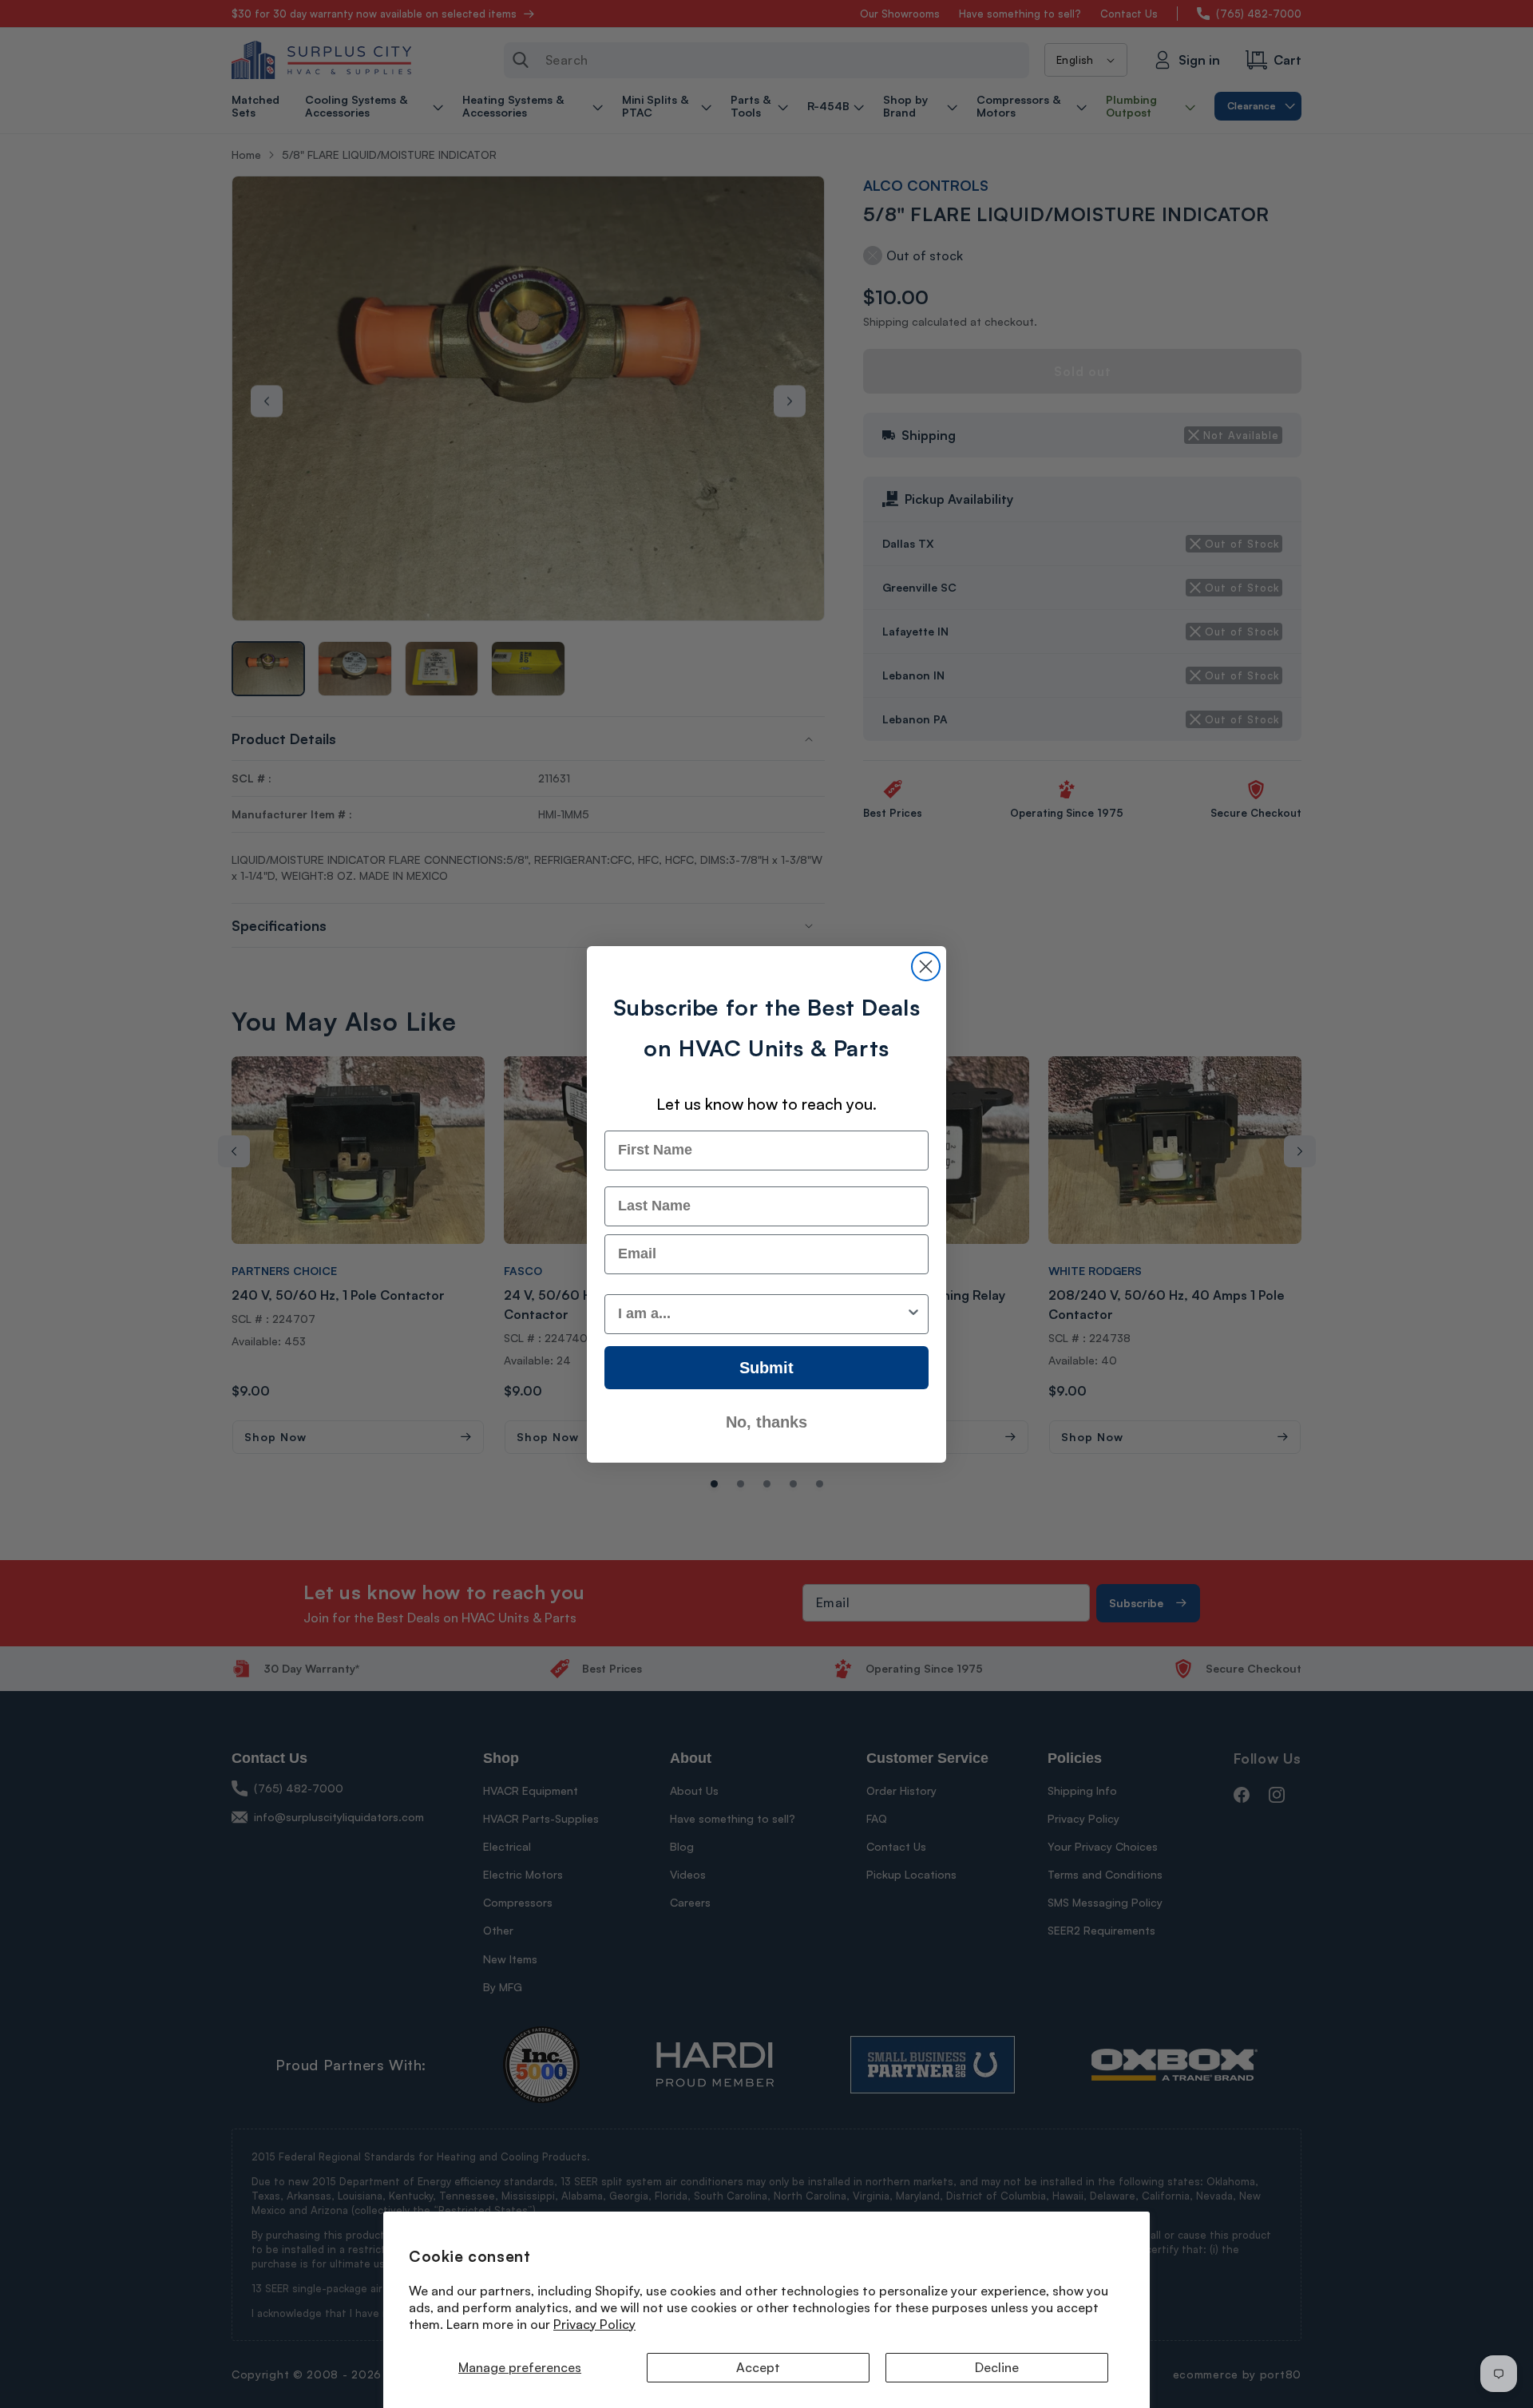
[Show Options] (913, 1314)
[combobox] (762, 1314)
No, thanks (766, 1422)
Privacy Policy (594, 2324)
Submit (766, 1368)
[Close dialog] (926, 966)
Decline (997, 2367)
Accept (758, 2367)
